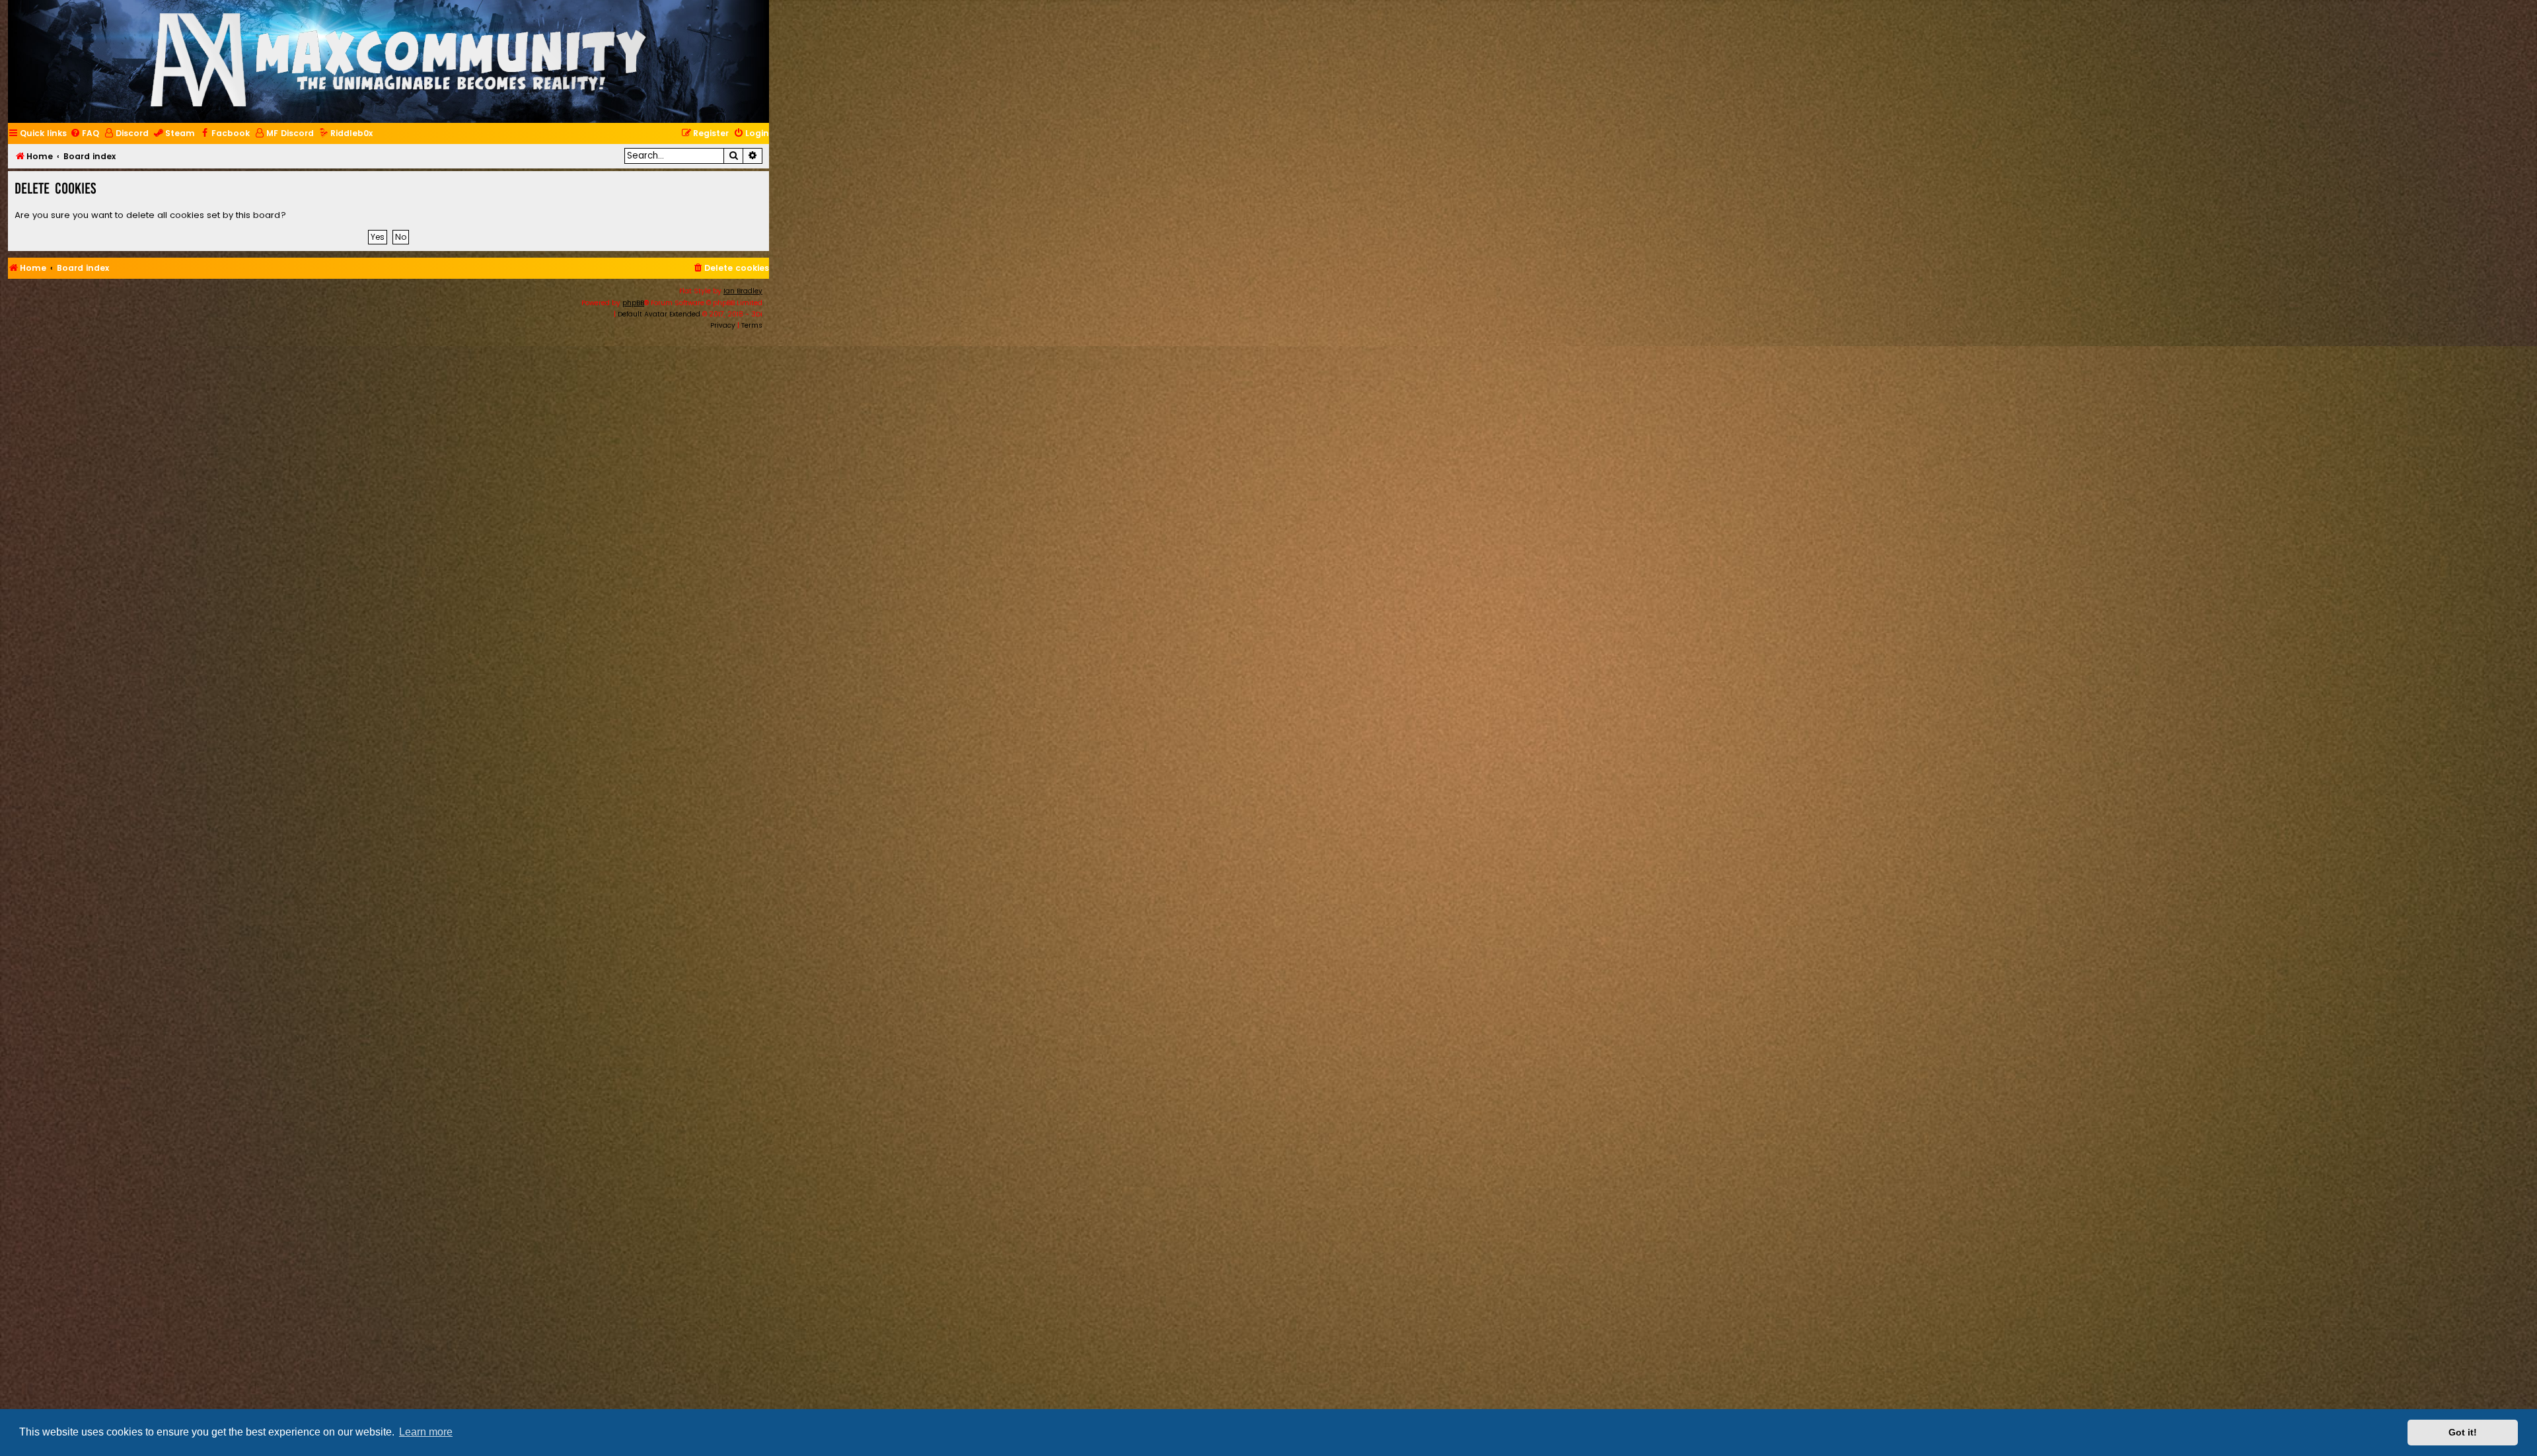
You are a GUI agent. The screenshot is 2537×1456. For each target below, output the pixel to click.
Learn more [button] (426, 1432)
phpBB (633, 303)
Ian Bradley (743, 291)
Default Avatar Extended (659, 314)
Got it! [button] (2463, 1432)
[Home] (398, 61)
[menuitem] (85, 134)
